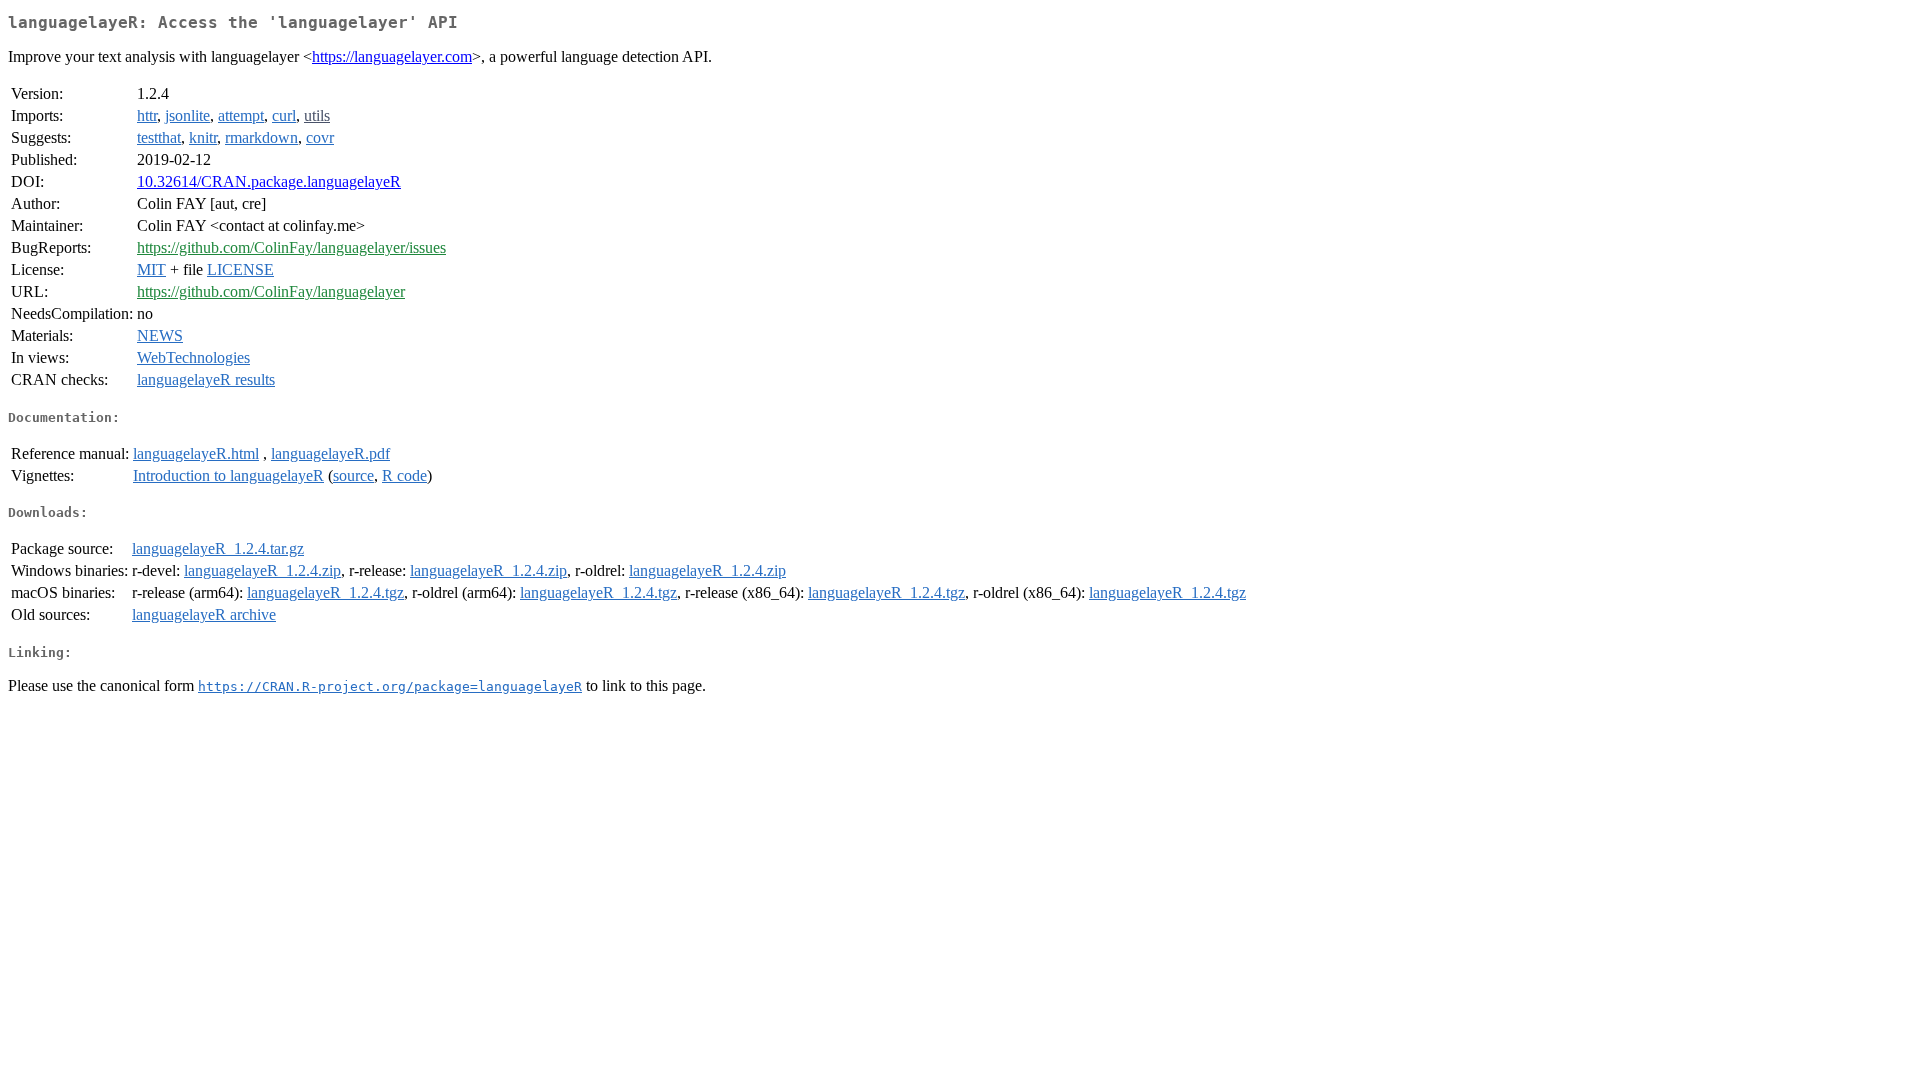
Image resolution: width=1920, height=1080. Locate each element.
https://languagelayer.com (392, 56)
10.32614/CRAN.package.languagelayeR (269, 181)
